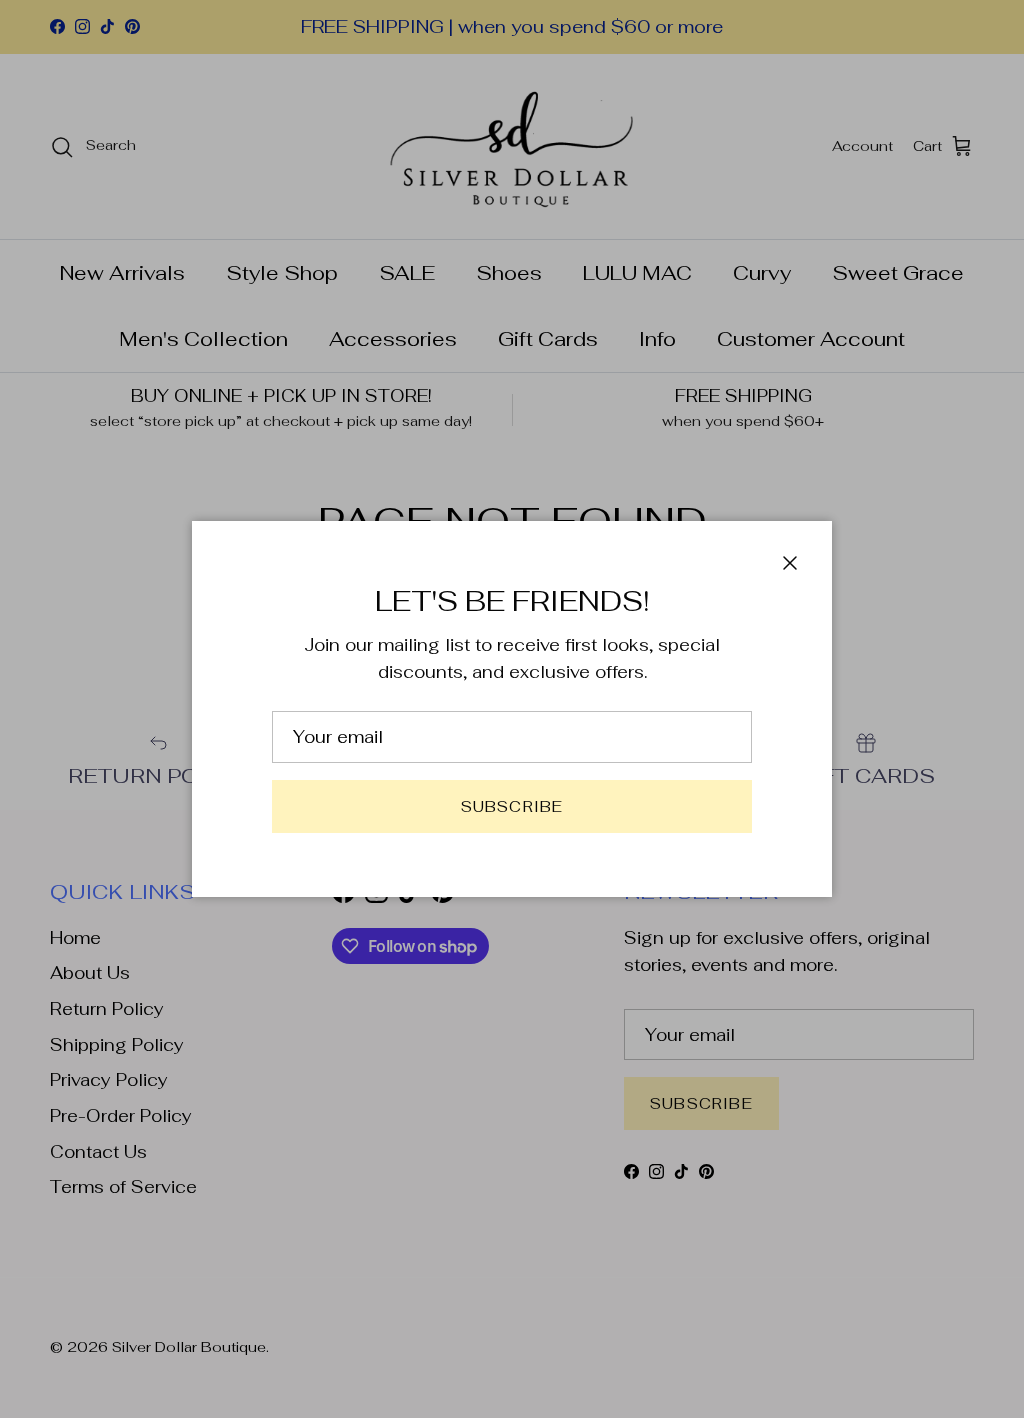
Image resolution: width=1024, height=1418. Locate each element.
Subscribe (512, 806)
